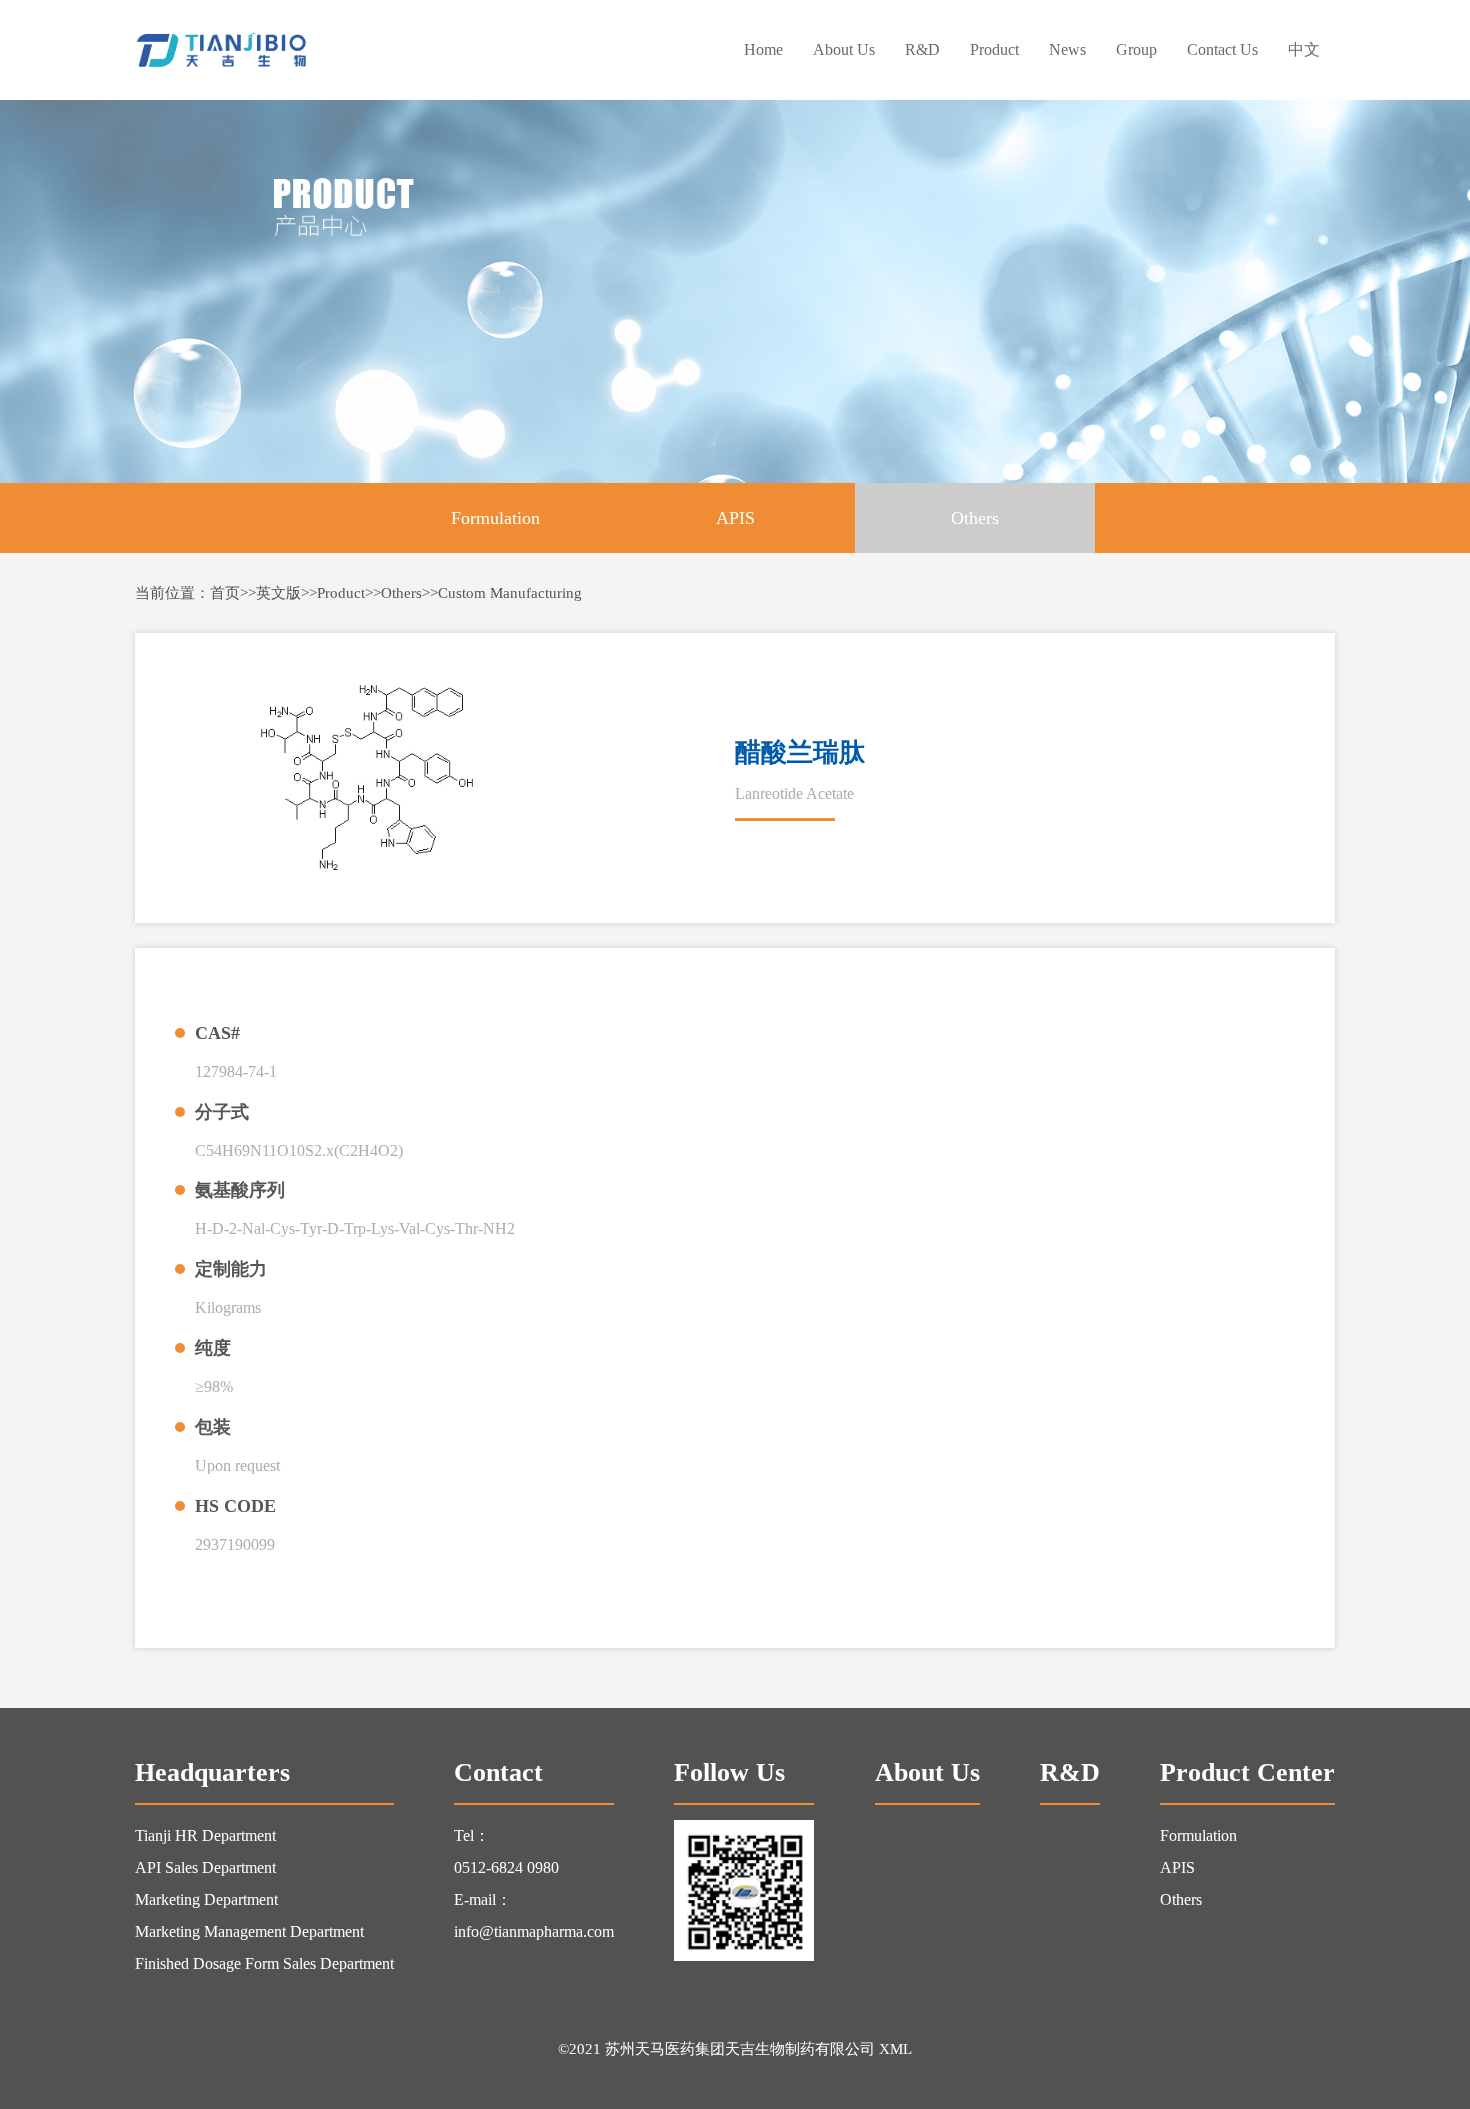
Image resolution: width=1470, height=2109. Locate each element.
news (1067, 49)
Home (763, 49)
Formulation (495, 518)
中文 (1304, 49)
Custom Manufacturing (510, 593)
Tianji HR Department (205, 1835)
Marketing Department (206, 1899)
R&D (922, 49)
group (1136, 49)
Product (994, 49)
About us (844, 49)
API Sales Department (205, 1867)
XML (895, 2049)
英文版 (278, 593)
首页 (225, 593)
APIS (735, 518)
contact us (1222, 49)
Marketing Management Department (249, 1931)
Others (975, 518)
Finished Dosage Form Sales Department (264, 1963)
